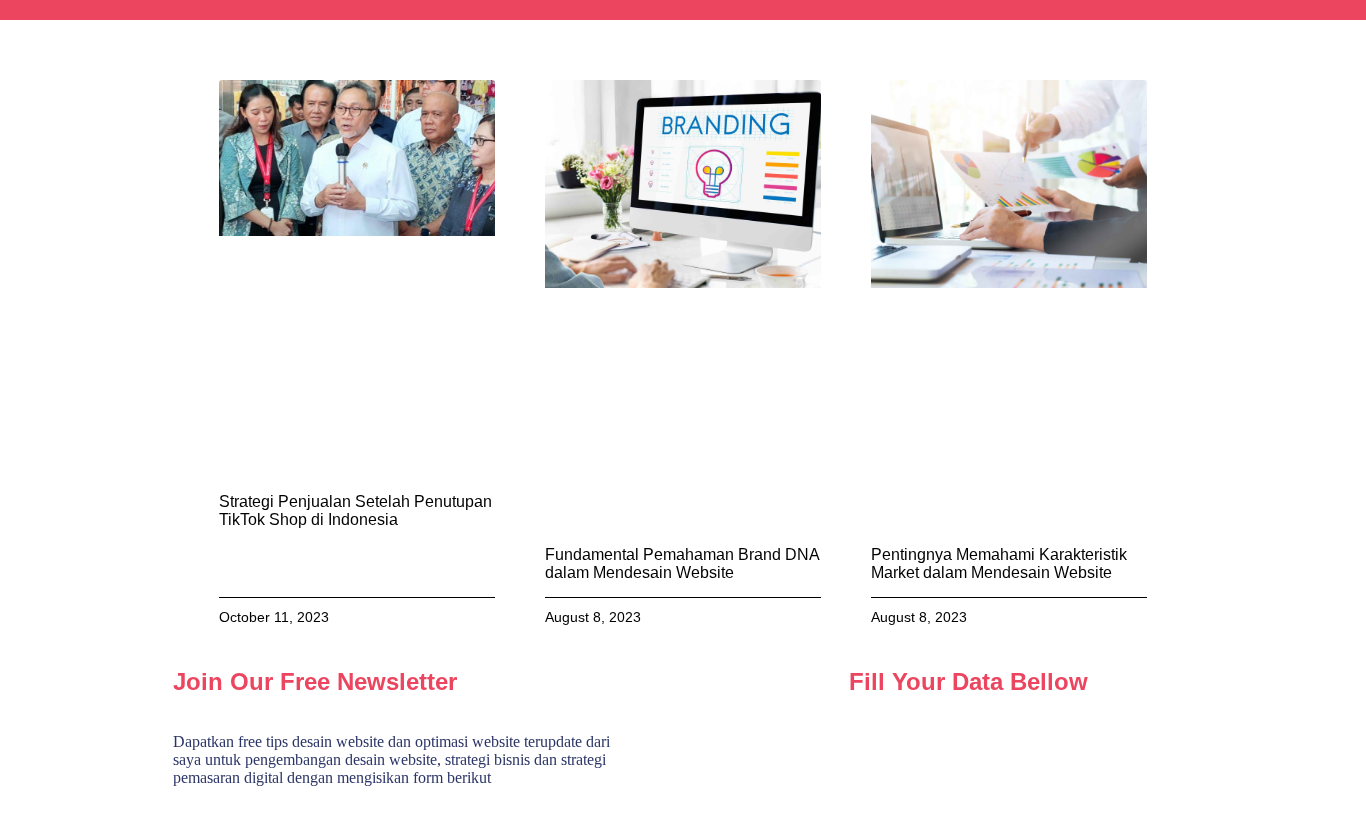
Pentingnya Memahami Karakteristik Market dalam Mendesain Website (999, 563)
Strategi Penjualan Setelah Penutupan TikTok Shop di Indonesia (355, 510)
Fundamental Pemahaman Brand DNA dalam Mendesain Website (682, 563)
